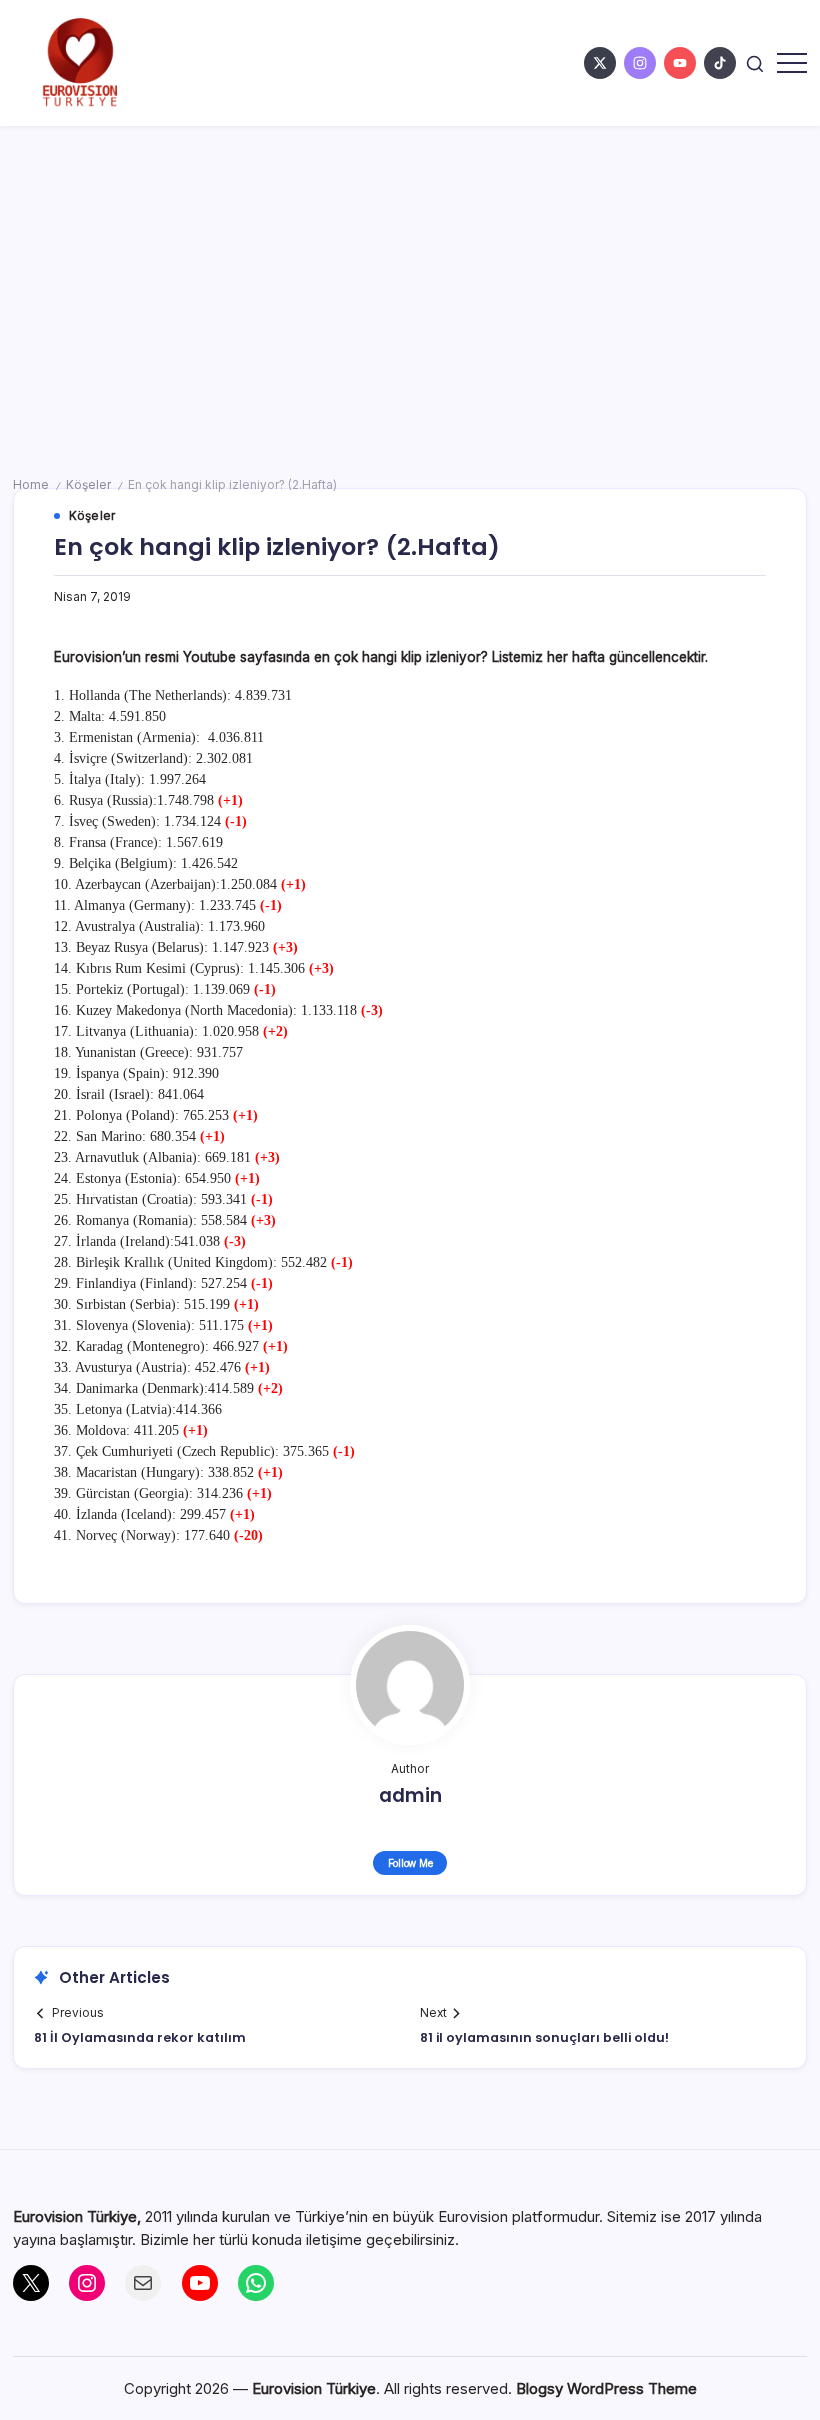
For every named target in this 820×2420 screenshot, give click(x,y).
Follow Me (410, 1863)
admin (410, 1795)
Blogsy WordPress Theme (606, 2388)
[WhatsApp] (256, 2283)
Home (31, 485)
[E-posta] (143, 2283)
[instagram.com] (640, 63)
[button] (755, 62)
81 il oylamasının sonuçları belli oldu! (544, 2037)
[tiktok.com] (720, 63)
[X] (31, 2283)
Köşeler (88, 485)
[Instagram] (87, 2283)
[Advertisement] (410, 276)
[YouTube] (200, 2283)
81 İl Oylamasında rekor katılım (140, 2037)
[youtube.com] (680, 63)
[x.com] (600, 63)
